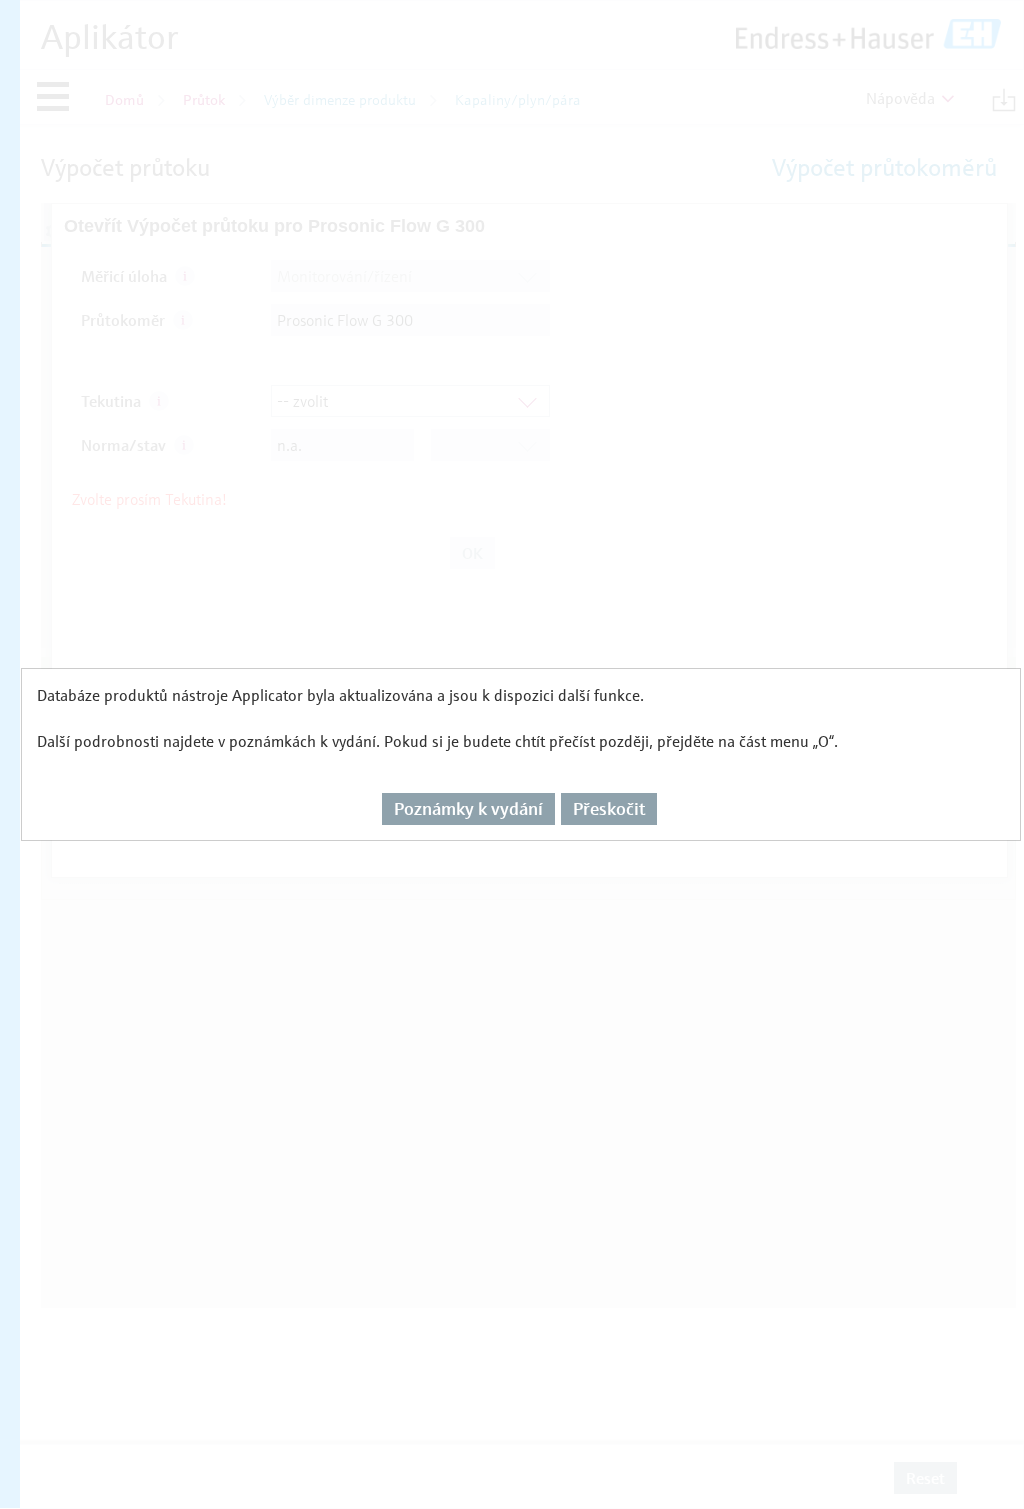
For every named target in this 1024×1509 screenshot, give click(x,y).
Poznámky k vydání (468, 808)
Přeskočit (609, 808)
